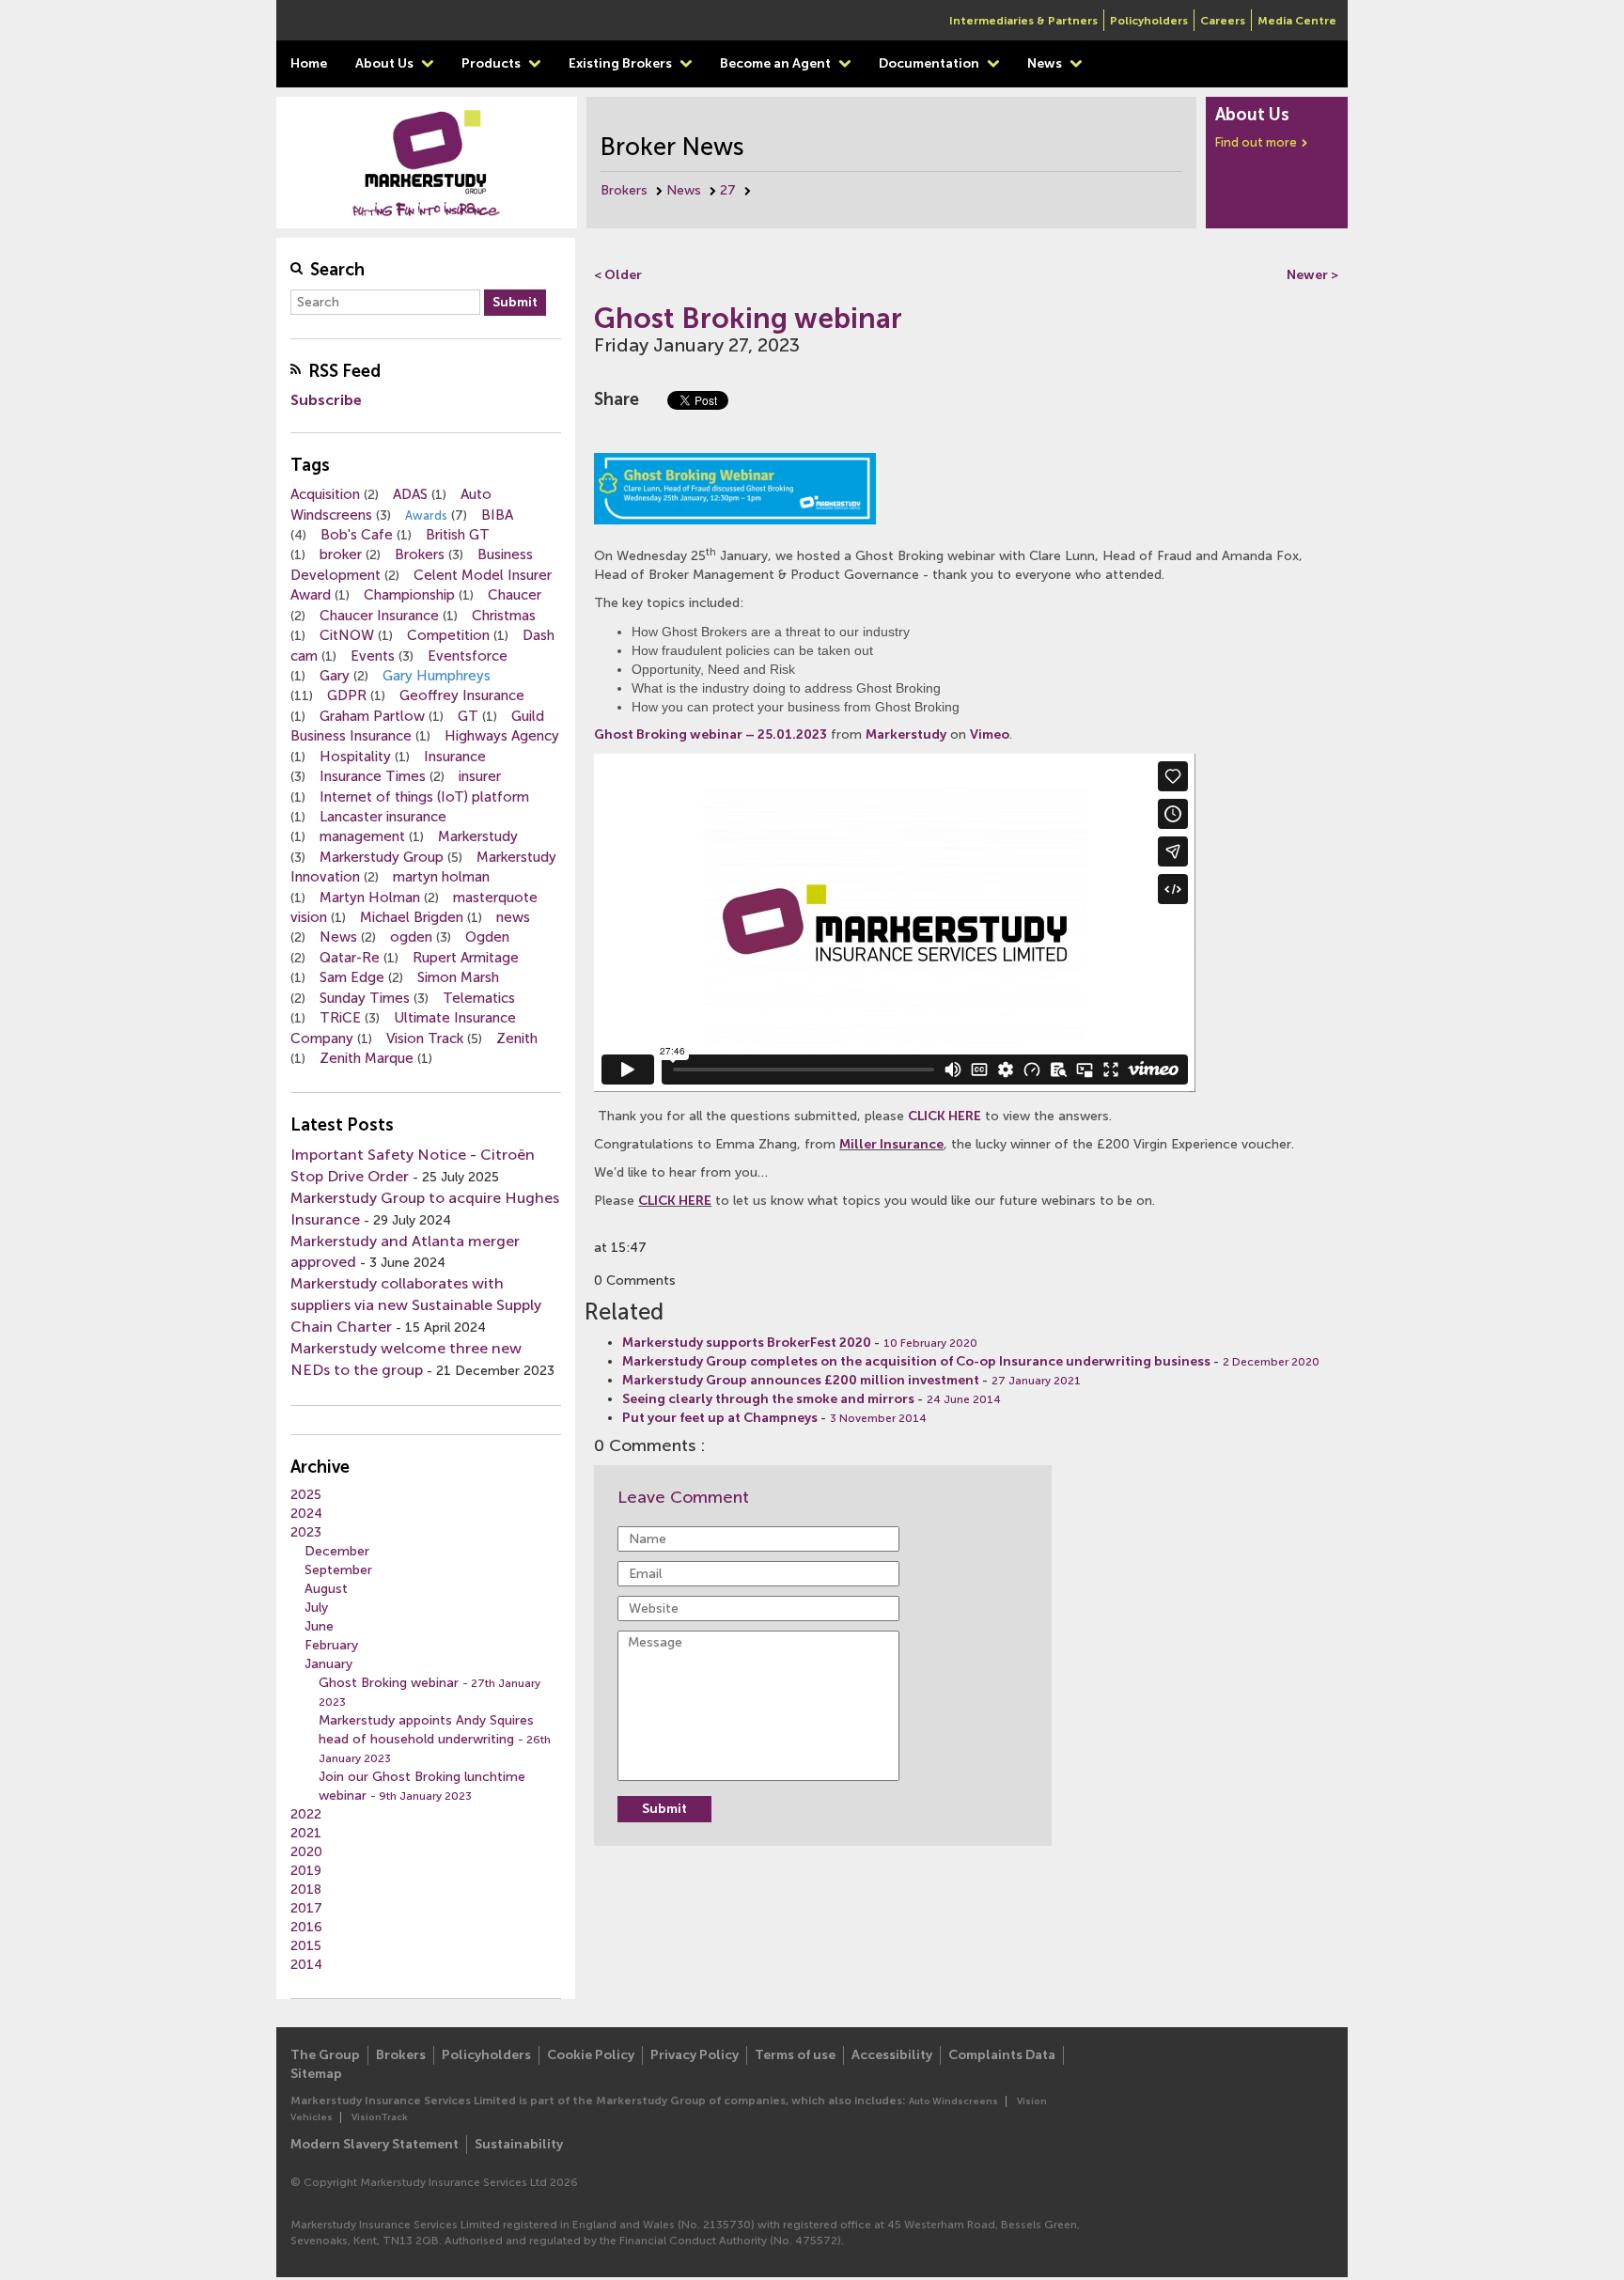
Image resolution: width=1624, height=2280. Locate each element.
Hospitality (355, 757)
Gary (335, 676)
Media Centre (1297, 21)
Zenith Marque (367, 1058)
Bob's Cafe (357, 535)
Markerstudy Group (382, 857)
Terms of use (795, 2055)
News (1046, 63)
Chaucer (515, 595)
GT (468, 716)
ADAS (410, 494)
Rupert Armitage (466, 958)
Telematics (479, 998)
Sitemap (316, 2074)
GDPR (347, 695)
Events (373, 656)
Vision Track (425, 1038)
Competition (448, 635)
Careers (1223, 21)
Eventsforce (468, 656)
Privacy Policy (695, 2055)
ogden (411, 937)
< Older (618, 275)
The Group (325, 2055)
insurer (480, 776)
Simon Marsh (458, 977)
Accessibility (892, 2055)
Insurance (455, 757)
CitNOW (347, 635)
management (362, 836)
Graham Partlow (372, 716)
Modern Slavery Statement (375, 2144)
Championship (409, 595)
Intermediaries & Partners (1023, 21)
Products (492, 63)
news (513, 917)
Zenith (517, 1038)
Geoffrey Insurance (462, 695)
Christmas (504, 616)
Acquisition (325, 494)
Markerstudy (478, 836)
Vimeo (990, 734)
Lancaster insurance (383, 817)
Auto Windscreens (953, 2101)
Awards (426, 515)
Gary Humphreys (437, 676)
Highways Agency (502, 736)
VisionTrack (380, 2117)
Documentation (930, 63)
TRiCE (340, 1018)
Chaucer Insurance (379, 616)
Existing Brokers (622, 63)
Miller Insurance (891, 1144)
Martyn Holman (370, 898)
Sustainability (519, 2144)
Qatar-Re (350, 958)
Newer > (1312, 275)
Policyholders (1149, 21)
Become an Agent (777, 63)
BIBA (497, 515)
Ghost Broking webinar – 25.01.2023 (710, 734)
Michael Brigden (412, 917)
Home (309, 63)
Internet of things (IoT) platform (424, 797)
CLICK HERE (945, 1116)
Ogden (487, 937)
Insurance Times (373, 776)
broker (341, 554)
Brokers (624, 190)
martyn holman (441, 877)
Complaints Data (1002, 2055)
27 (728, 190)
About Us (386, 63)
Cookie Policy (591, 2055)
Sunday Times (365, 998)
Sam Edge (352, 977)
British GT (458, 535)
